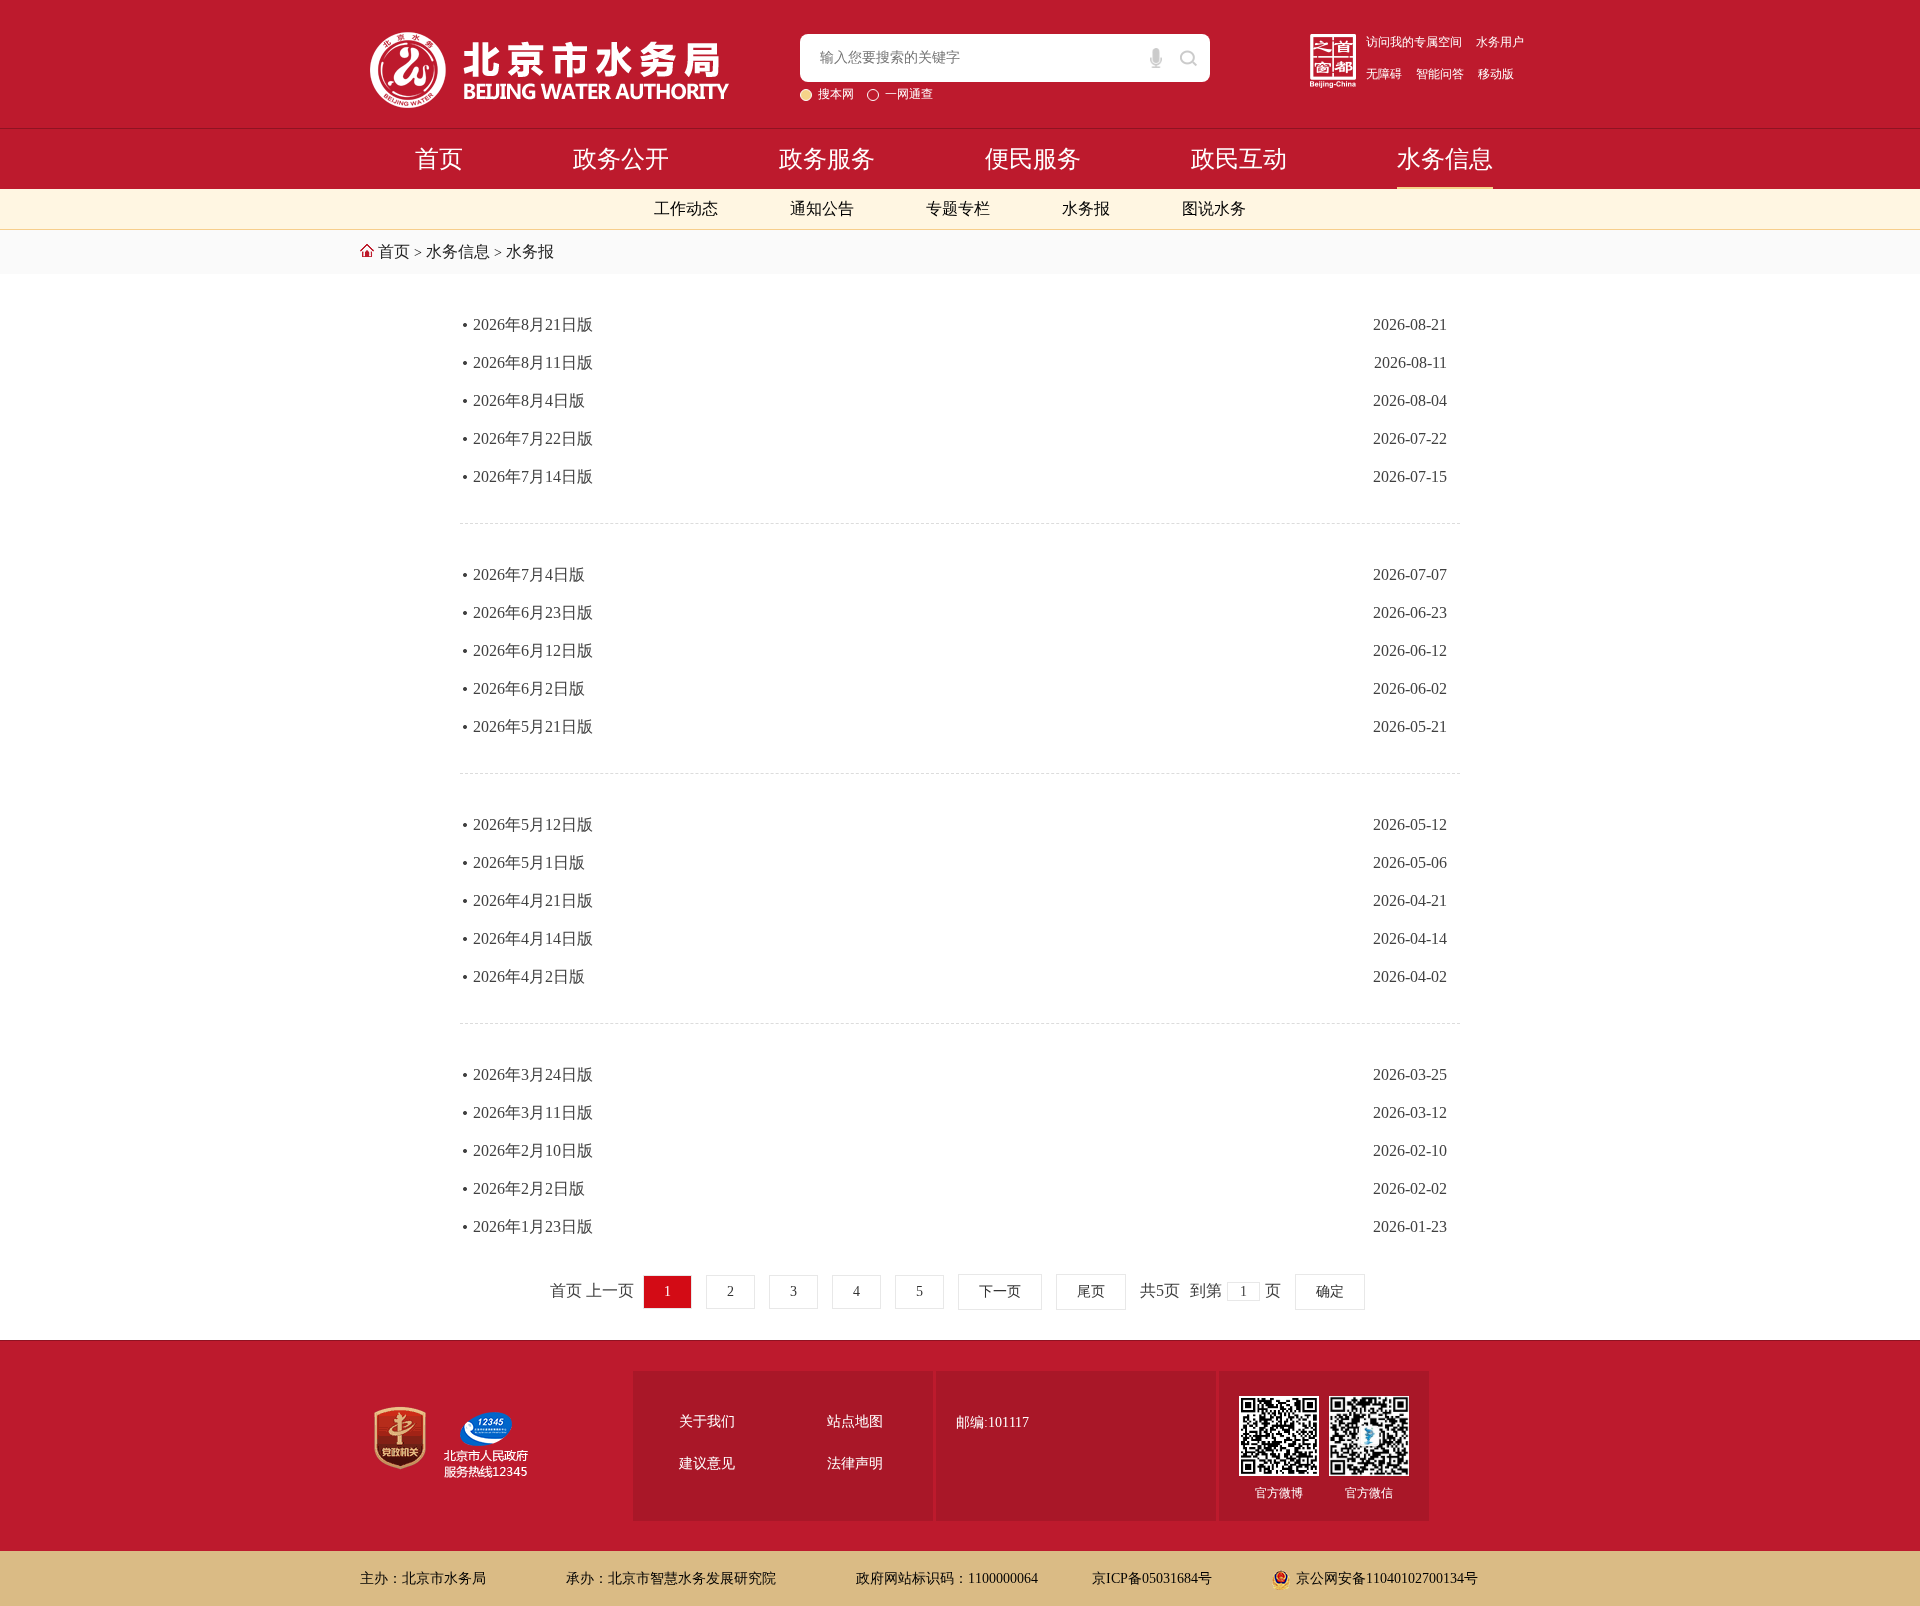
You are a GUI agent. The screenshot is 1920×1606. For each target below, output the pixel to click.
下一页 (1000, 1291)
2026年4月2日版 (529, 976)
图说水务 (1214, 208)
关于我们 (707, 1421)
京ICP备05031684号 (1152, 1578)
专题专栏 (958, 208)
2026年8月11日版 (533, 362)
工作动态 (686, 208)
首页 (439, 159)
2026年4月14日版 (533, 938)
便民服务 (1033, 159)
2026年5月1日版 (529, 862)
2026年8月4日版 (529, 400)
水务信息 (1445, 159)
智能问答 (1440, 74)
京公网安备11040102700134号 (1387, 1578)
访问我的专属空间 (1414, 42)
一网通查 (909, 94)
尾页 (1091, 1291)
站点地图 (855, 1421)
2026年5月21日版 (533, 726)
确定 (1330, 1291)
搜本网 (837, 94)
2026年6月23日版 (533, 612)
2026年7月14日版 (533, 476)
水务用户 (1500, 42)
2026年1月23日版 (533, 1226)
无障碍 (1384, 74)
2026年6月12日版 (533, 650)
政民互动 (1239, 159)
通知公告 (822, 208)
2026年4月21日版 (533, 900)
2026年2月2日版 (529, 1188)
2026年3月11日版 (533, 1112)
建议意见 (707, 1463)
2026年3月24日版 (533, 1074)
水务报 (1086, 208)
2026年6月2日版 (529, 688)
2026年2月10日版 (533, 1150)
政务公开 (621, 159)
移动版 (1496, 74)
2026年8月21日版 (533, 324)
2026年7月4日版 (529, 574)
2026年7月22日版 (533, 438)
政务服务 (827, 159)
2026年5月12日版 (533, 824)
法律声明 (855, 1463)
